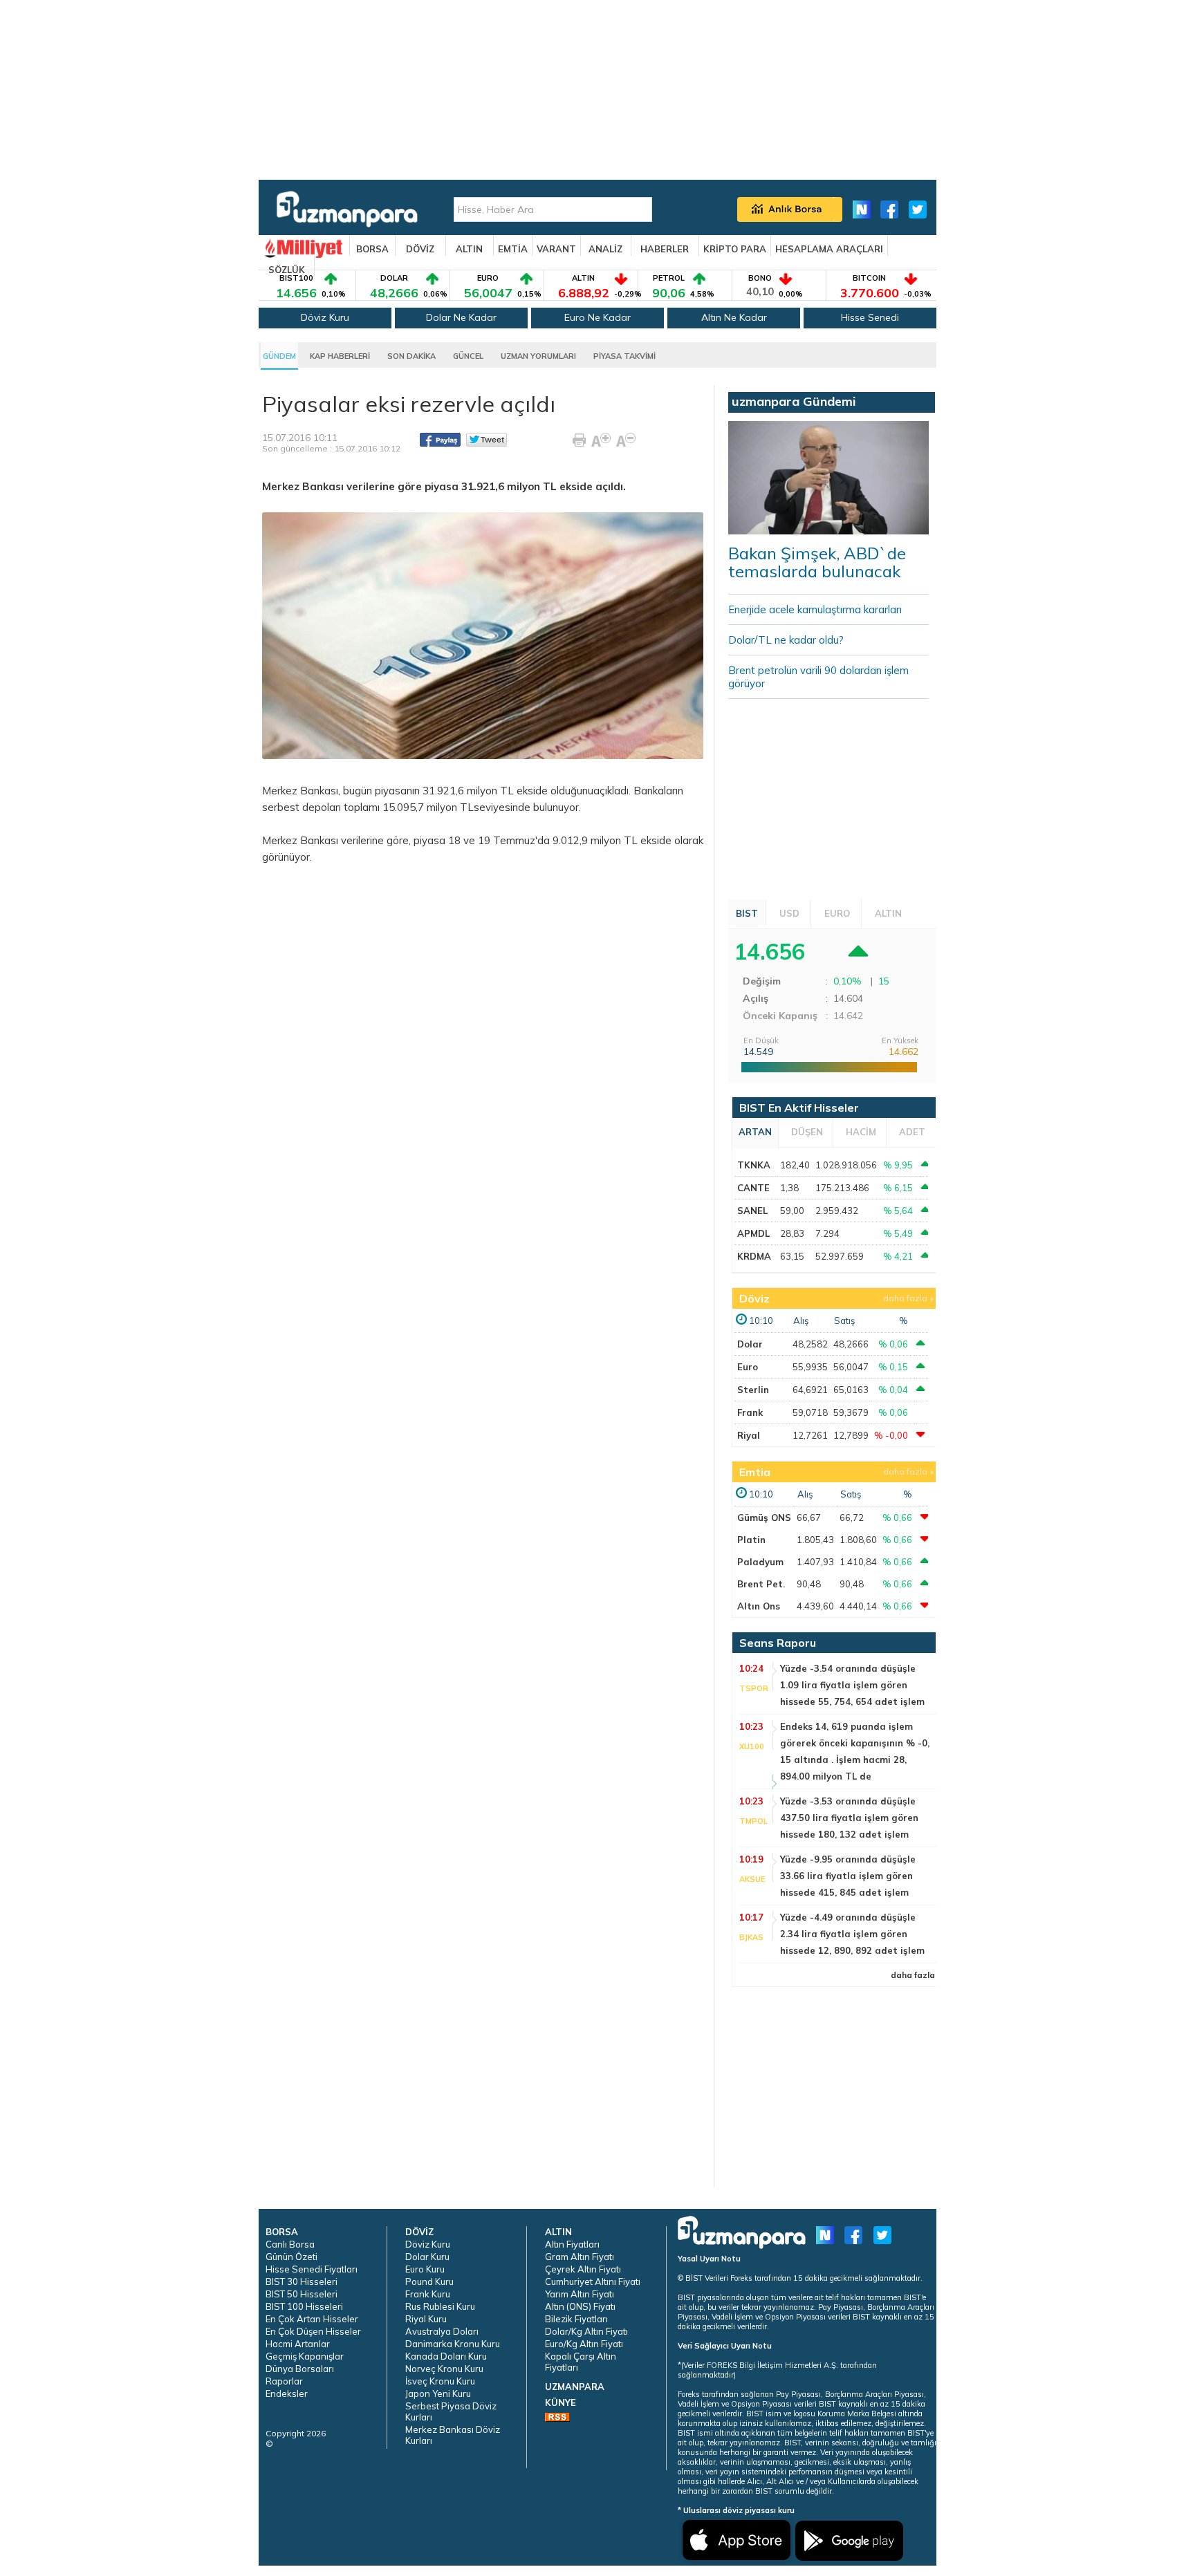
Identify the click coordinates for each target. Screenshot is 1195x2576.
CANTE (753, 1188)
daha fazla (905, 1298)
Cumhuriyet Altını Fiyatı (593, 2281)
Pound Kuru (429, 2281)
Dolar (750, 1344)
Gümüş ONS (764, 1518)
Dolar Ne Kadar (461, 317)
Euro (748, 1367)
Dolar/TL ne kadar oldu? (786, 640)
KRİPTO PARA (735, 249)
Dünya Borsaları (300, 2369)
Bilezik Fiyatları (576, 2319)
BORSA (372, 249)
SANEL (752, 1211)
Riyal (749, 1435)
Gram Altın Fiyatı (580, 2257)
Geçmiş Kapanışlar (305, 2356)
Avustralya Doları (442, 2331)
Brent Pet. (761, 1584)
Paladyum (760, 1562)
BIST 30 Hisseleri (302, 2281)
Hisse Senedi (870, 317)
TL (507, 791)
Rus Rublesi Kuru (440, 2306)
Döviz (754, 1298)
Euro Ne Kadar (597, 317)
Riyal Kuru (426, 2319)
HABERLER (665, 249)
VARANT (556, 249)
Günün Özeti (291, 2257)
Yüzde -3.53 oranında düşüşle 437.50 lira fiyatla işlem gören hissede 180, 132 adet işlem (849, 1818)
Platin (751, 1540)
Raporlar (284, 2381)
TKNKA (754, 1165)
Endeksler (287, 2393)
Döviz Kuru (325, 317)
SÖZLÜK (287, 270)
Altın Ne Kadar (734, 317)
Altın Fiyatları (572, 2244)
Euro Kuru (425, 2269)
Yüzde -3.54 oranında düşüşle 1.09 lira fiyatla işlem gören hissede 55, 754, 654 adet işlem (852, 1685)
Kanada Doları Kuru (446, 2356)
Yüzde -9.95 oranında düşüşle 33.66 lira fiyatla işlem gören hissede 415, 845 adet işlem (848, 1876)
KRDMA (754, 1256)
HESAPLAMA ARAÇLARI (829, 249)
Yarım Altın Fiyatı (580, 2294)
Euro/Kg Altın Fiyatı (584, 2344)
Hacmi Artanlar (298, 2344)
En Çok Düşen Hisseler (313, 2331)
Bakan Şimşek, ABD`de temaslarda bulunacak (817, 562)
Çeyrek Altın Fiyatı (583, 2269)
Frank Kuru (428, 2294)
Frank (750, 1412)
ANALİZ (605, 249)
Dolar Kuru (427, 2257)
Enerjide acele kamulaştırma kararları (815, 609)
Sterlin (753, 1390)
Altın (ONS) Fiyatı (580, 2306)
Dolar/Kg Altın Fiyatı (586, 2331)
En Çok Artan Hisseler (312, 2319)
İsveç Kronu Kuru (440, 2381)
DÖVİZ (420, 249)
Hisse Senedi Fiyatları (312, 2269)
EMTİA (513, 249)
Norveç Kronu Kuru (444, 2369)
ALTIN (469, 249)
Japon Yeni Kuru (438, 2393)
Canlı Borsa (290, 2244)
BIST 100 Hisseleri (304, 2306)
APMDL (753, 1233)
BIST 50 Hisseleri (302, 2294)
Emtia (755, 1472)
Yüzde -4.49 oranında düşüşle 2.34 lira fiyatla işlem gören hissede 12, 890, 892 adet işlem (852, 1934)
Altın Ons (759, 1606)
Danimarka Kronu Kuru (453, 2344)
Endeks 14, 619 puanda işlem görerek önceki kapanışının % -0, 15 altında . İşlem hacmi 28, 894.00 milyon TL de (855, 1751)
